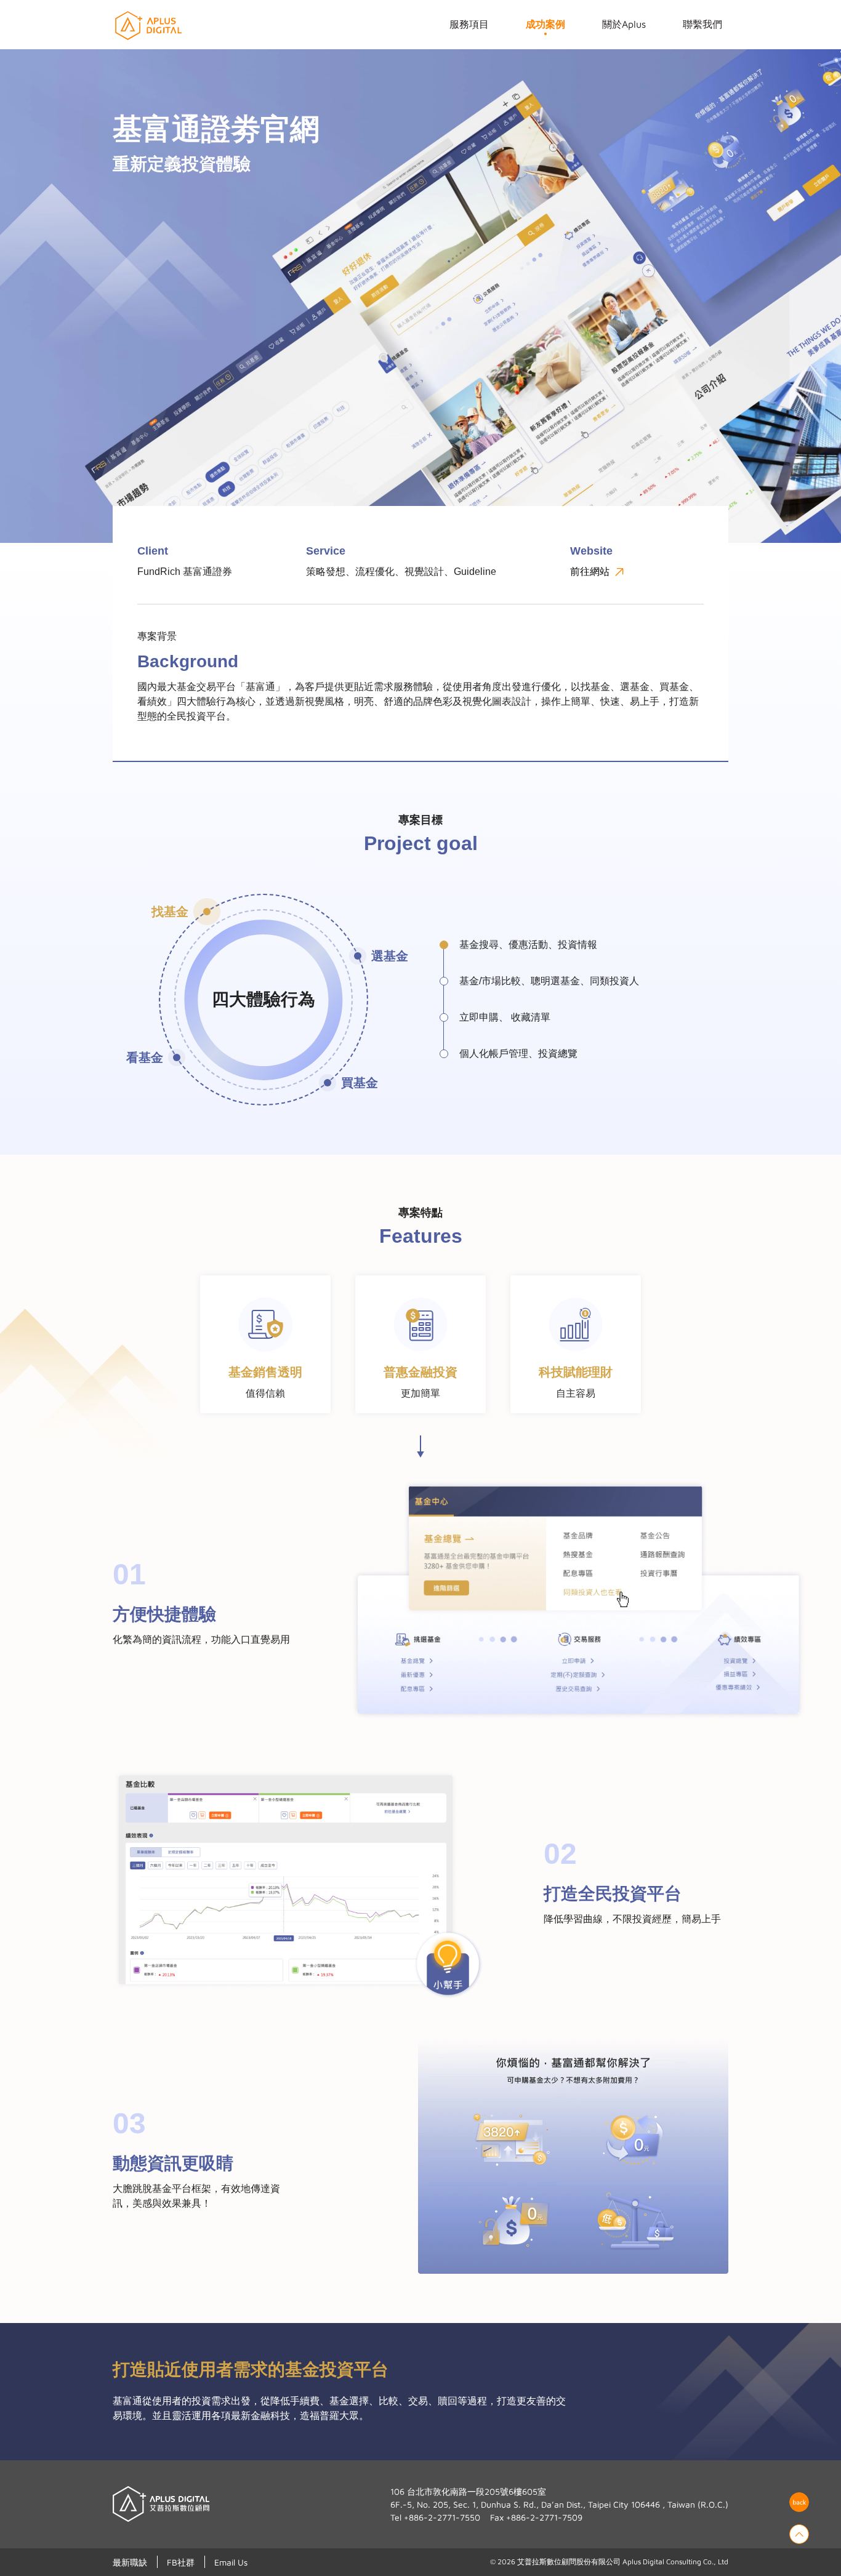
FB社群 (181, 2562)
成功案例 (545, 24)
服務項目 (469, 24)
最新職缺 (130, 2562)
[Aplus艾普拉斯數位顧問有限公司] (147, 26)
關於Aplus (624, 24)
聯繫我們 (702, 24)
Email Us (231, 2562)
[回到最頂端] (799, 2534)
